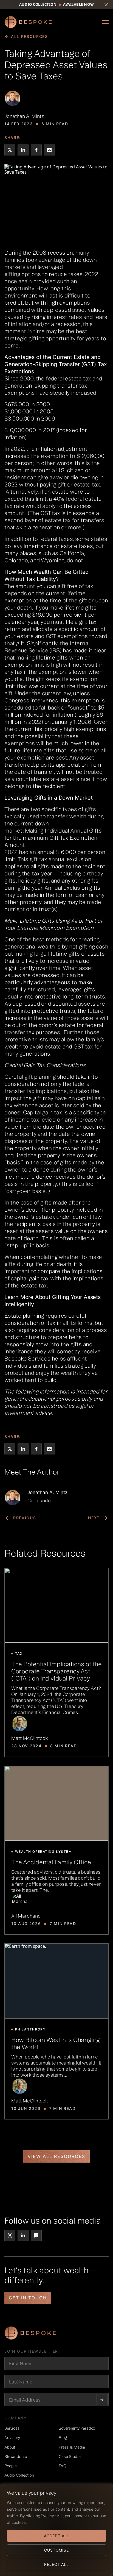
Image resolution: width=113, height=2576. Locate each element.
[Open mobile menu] (105, 22)
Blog (63, 2438)
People (11, 2466)
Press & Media (72, 2447)
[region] (56, 2530)
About (10, 2447)
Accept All (56, 2536)
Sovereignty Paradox (77, 2428)
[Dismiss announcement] (106, 5)
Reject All (56, 2564)
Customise (56, 2550)
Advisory (12, 2438)
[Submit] (102, 2400)
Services (12, 2428)
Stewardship (16, 2457)
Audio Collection (19, 2475)
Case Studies (71, 2457)
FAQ (63, 2466)
